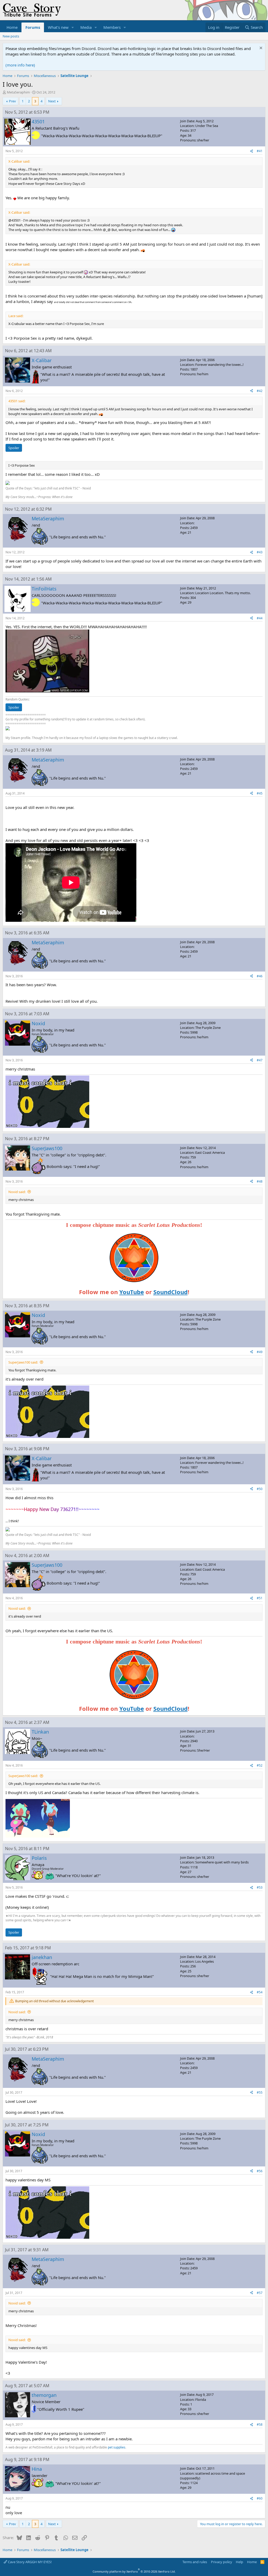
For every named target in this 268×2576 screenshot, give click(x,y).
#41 (260, 151)
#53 (260, 1887)
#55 (260, 2092)
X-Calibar (42, 360)
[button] (73, 27)
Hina (37, 2469)
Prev (12, 101)
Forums (33, 27)
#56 (260, 2171)
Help (239, 2562)
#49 (260, 1352)
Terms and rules (195, 2562)
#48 (260, 1181)
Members (112, 27)
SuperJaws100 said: (23, 1362)
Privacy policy (222, 2562)
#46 (260, 976)
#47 (260, 1060)
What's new (58, 27)
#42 (260, 391)
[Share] (252, 151)
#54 (260, 1992)
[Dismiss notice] (260, 49)
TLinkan (40, 1732)
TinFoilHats (44, 589)
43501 (38, 122)
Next (52, 101)
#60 (260, 2498)
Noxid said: (17, 1192)
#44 (260, 618)
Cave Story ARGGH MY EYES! (29, 2562)
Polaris (39, 1858)
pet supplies (117, 2447)
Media (86, 27)
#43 (260, 552)
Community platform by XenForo (134, 2571)
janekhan (42, 1957)
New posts (11, 36)
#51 (260, 1598)
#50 (260, 1489)
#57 (260, 2293)
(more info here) (20, 65)
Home (12, 27)
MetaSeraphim (18, 92)
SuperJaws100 (47, 1148)
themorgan (44, 2395)
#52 (260, 1765)
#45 (260, 793)
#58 (260, 2425)
